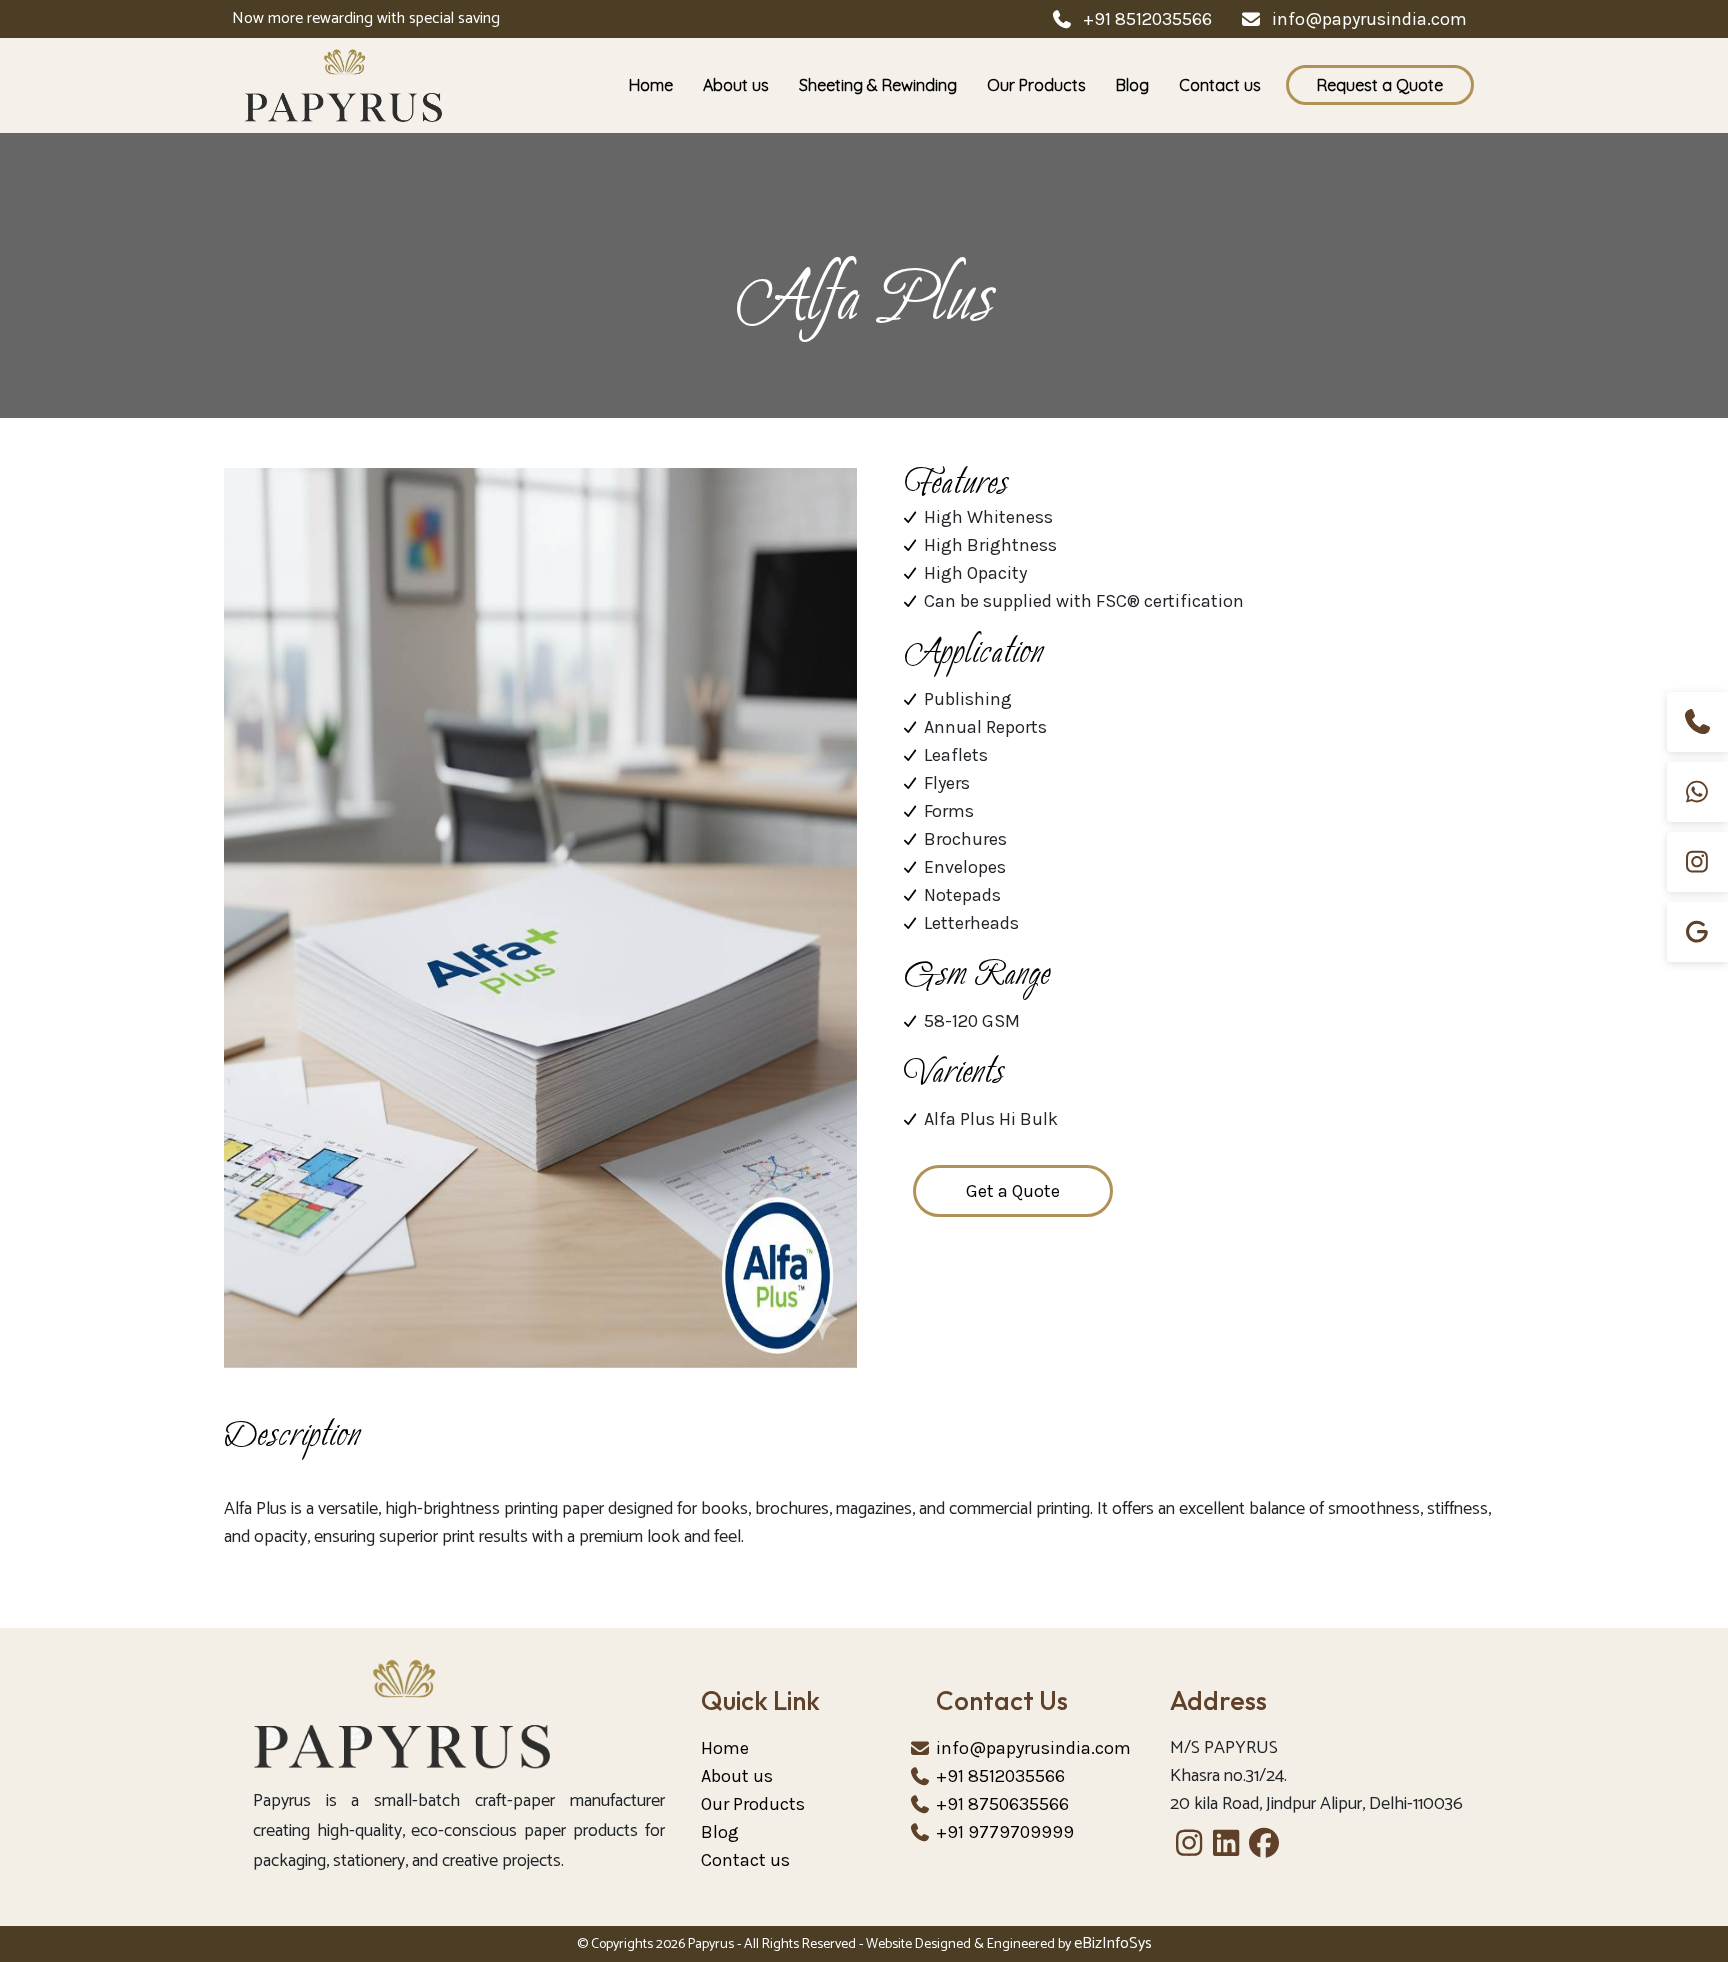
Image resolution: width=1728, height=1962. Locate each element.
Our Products (1036, 85)
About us (736, 85)
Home (651, 85)
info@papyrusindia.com (1369, 19)
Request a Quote (1380, 85)
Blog (1132, 85)
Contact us (1220, 85)
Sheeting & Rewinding (878, 85)
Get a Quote (1013, 1191)
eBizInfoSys (1113, 1943)
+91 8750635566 (1002, 1804)
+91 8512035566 (1147, 19)
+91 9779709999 (1005, 1832)
